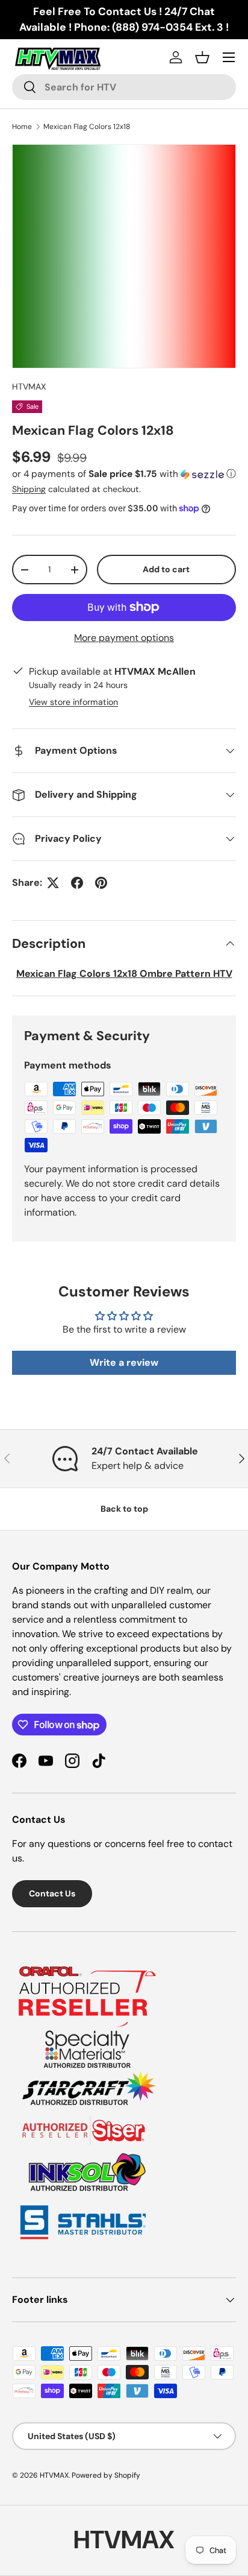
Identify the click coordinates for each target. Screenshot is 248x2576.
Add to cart (166, 569)
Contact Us (52, 1893)
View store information (73, 702)
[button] (124, 474)
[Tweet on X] (53, 883)
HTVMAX (29, 387)
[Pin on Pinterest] (101, 883)
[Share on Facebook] (77, 883)
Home (22, 127)
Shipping (29, 489)
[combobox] (124, 87)
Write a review (124, 1362)
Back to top (124, 1509)
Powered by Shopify (106, 2475)
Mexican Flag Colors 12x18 (87, 127)
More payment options (124, 638)
